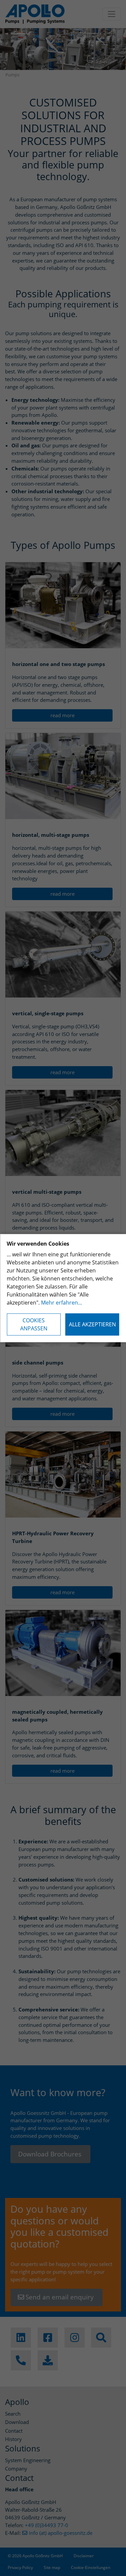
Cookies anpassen (34, 1324)
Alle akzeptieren (92, 1324)
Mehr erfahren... (61, 1303)
